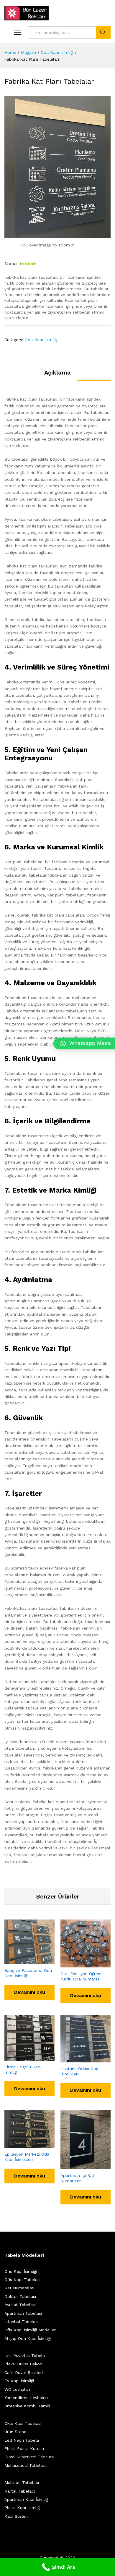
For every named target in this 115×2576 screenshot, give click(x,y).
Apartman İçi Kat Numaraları (77, 2178)
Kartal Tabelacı (20, 2491)
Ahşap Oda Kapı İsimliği (28, 2338)
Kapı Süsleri (16, 2516)
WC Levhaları (17, 2389)
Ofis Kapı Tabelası (22, 2280)
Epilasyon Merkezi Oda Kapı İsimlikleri (27, 2157)
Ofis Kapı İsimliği (21, 2271)
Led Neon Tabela (22, 2440)
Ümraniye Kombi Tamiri (27, 2406)
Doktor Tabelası (20, 2296)
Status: (11, 264)
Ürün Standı (16, 2432)
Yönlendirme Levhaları (26, 2398)
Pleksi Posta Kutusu (24, 2448)
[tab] (57, 375)
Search (103, 33)
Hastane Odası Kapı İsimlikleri (80, 2071)
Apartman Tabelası (23, 2313)
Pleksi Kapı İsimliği (22, 2508)
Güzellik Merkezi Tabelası (29, 2457)
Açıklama (57, 372)
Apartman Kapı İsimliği (27, 2499)
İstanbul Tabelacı (22, 2322)
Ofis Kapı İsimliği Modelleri (31, 2330)
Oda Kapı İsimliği (41, 340)
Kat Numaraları (19, 2288)
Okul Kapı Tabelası (23, 2423)
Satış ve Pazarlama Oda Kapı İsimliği (28, 1973)
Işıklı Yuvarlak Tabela (25, 2356)
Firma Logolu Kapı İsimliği (23, 2069)
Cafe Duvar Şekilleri (24, 2372)
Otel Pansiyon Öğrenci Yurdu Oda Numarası (82, 1976)
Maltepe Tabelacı (22, 2483)
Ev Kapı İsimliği (19, 2381)
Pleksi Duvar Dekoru (24, 2364)
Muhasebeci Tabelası (25, 2465)
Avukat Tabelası (20, 2305)
